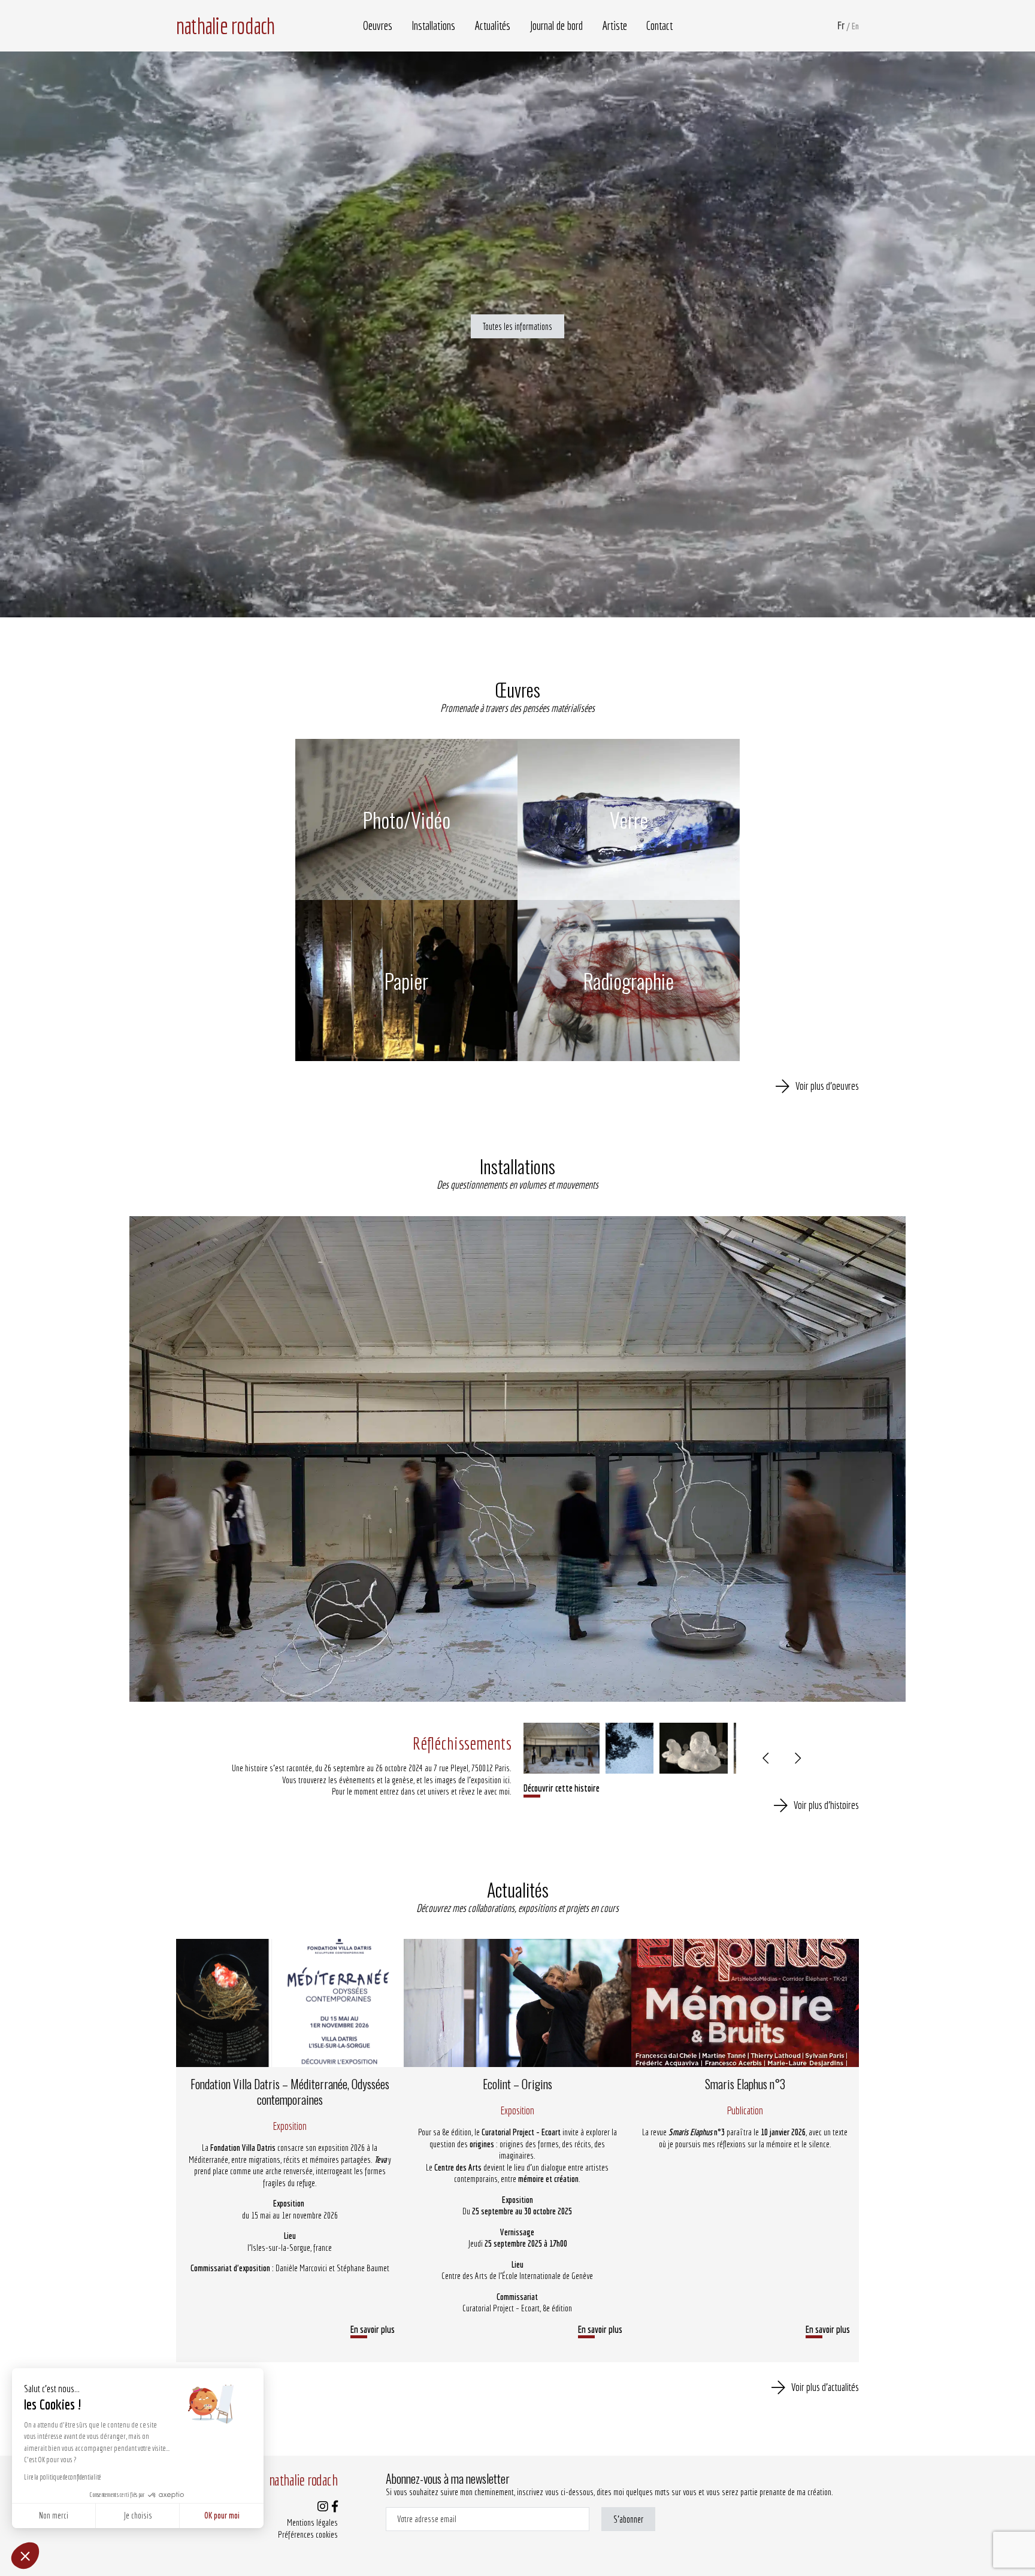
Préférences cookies (308, 2534)
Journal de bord (556, 26)
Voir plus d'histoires (826, 1805)
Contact (659, 26)
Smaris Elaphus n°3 (745, 2084)
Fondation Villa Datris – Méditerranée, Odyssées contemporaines (290, 2092)
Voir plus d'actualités (825, 2387)
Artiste (615, 26)
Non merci (54, 2516)
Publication (745, 2110)
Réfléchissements (462, 1743)
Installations (433, 26)
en (855, 26)
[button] (25, 2556)
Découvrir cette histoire (562, 1788)
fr (841, 25)
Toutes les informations (517, 326)
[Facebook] (335, 2507)
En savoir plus (373, 2329)
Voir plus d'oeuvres (827, 1086)
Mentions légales (312, 2522)
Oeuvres (378, 26)
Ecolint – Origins (517, 2084)
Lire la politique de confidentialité (62, 2477)
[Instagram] (323, 2507)
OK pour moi (222, 2516)
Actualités (492, 26)
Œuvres (517, 690)
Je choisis (138, 2516)
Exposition (290, 2126)
